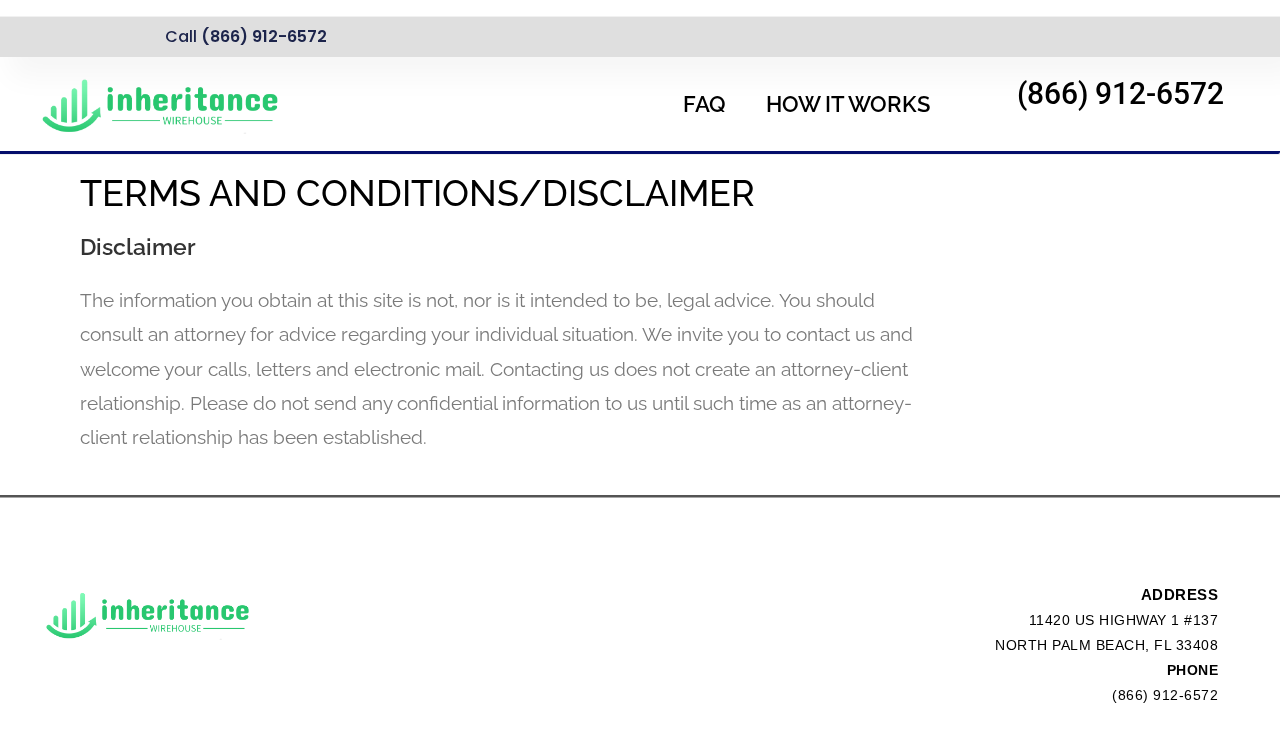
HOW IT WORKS (848, 104)
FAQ (704, 104)
